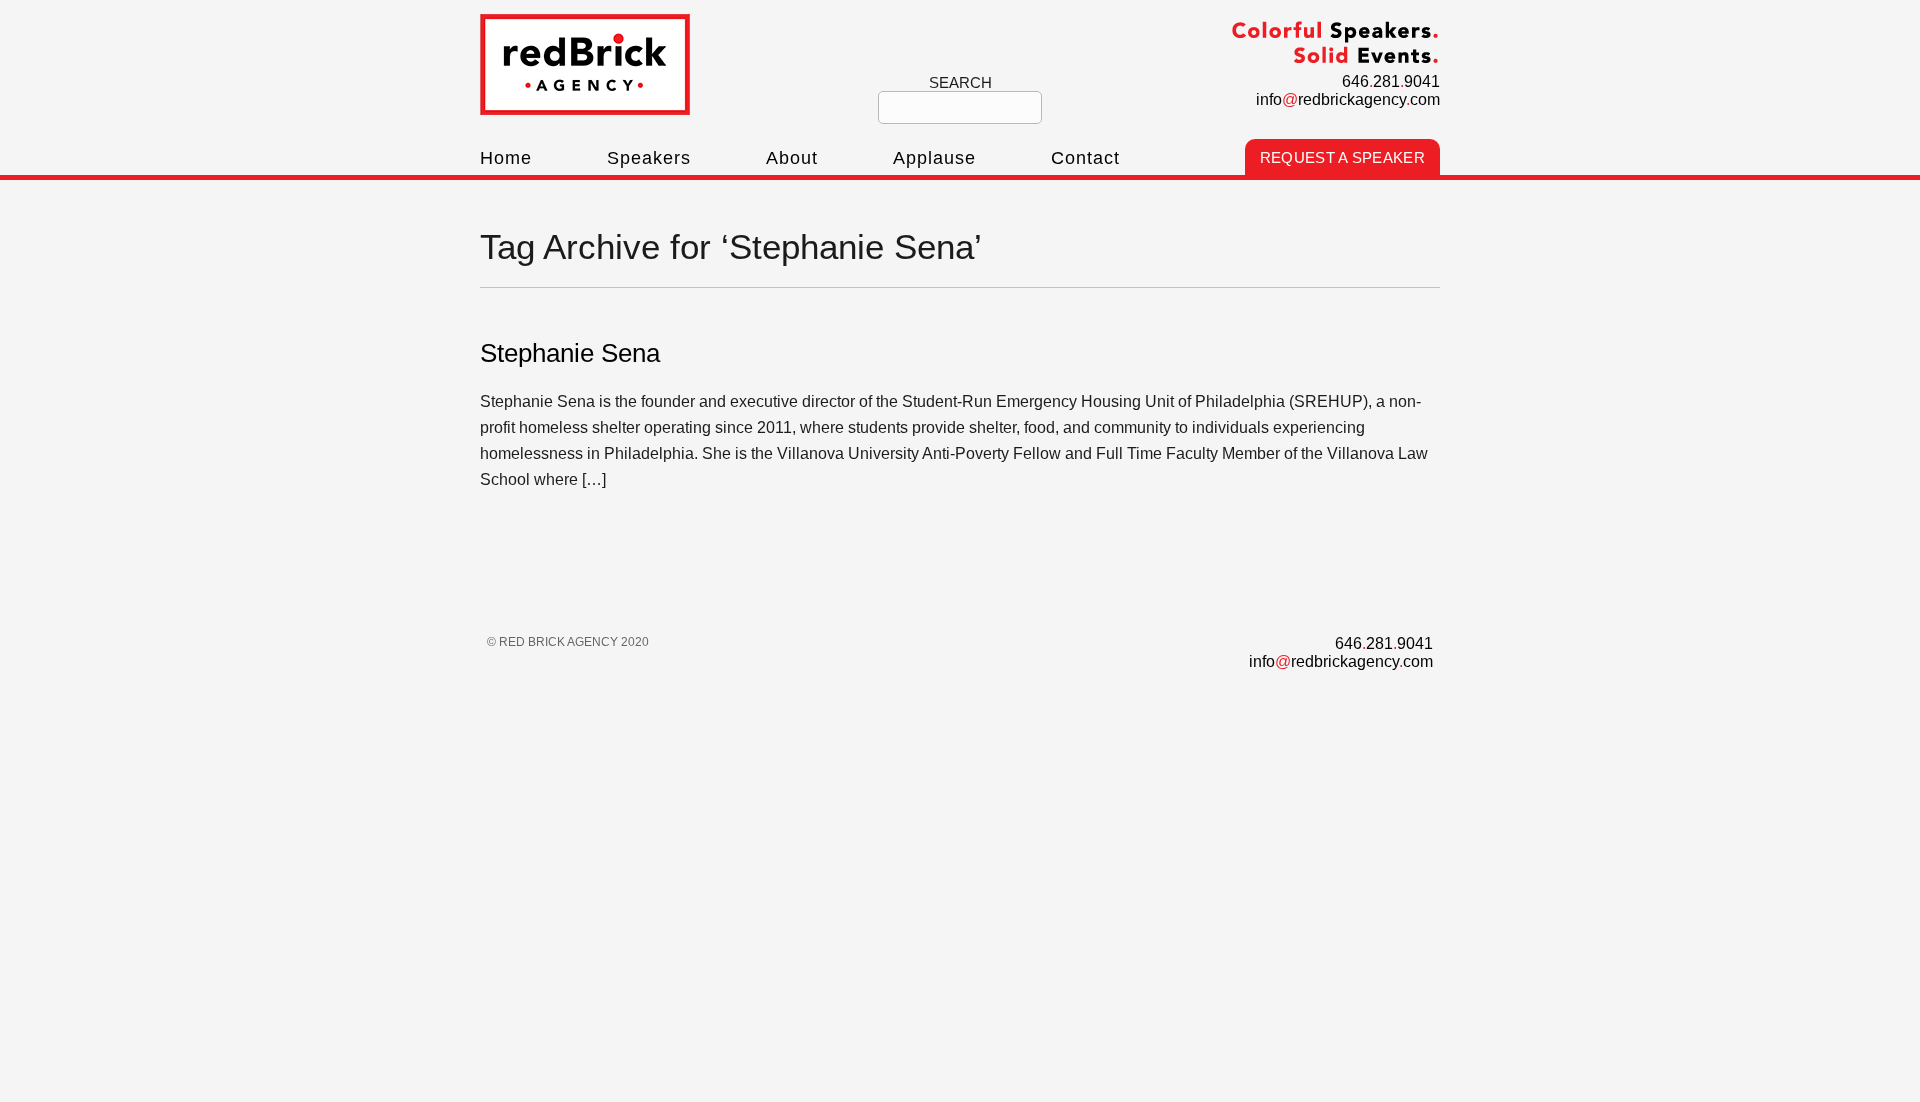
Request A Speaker (1342, 157)
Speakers (649, 157)
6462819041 (1391, 81)
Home (506, 157)
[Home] (585, 109)
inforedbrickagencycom (1348, 99)
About (792, 157)
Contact (1085, 157)
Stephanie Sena (570, 353)
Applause (934, 157)
